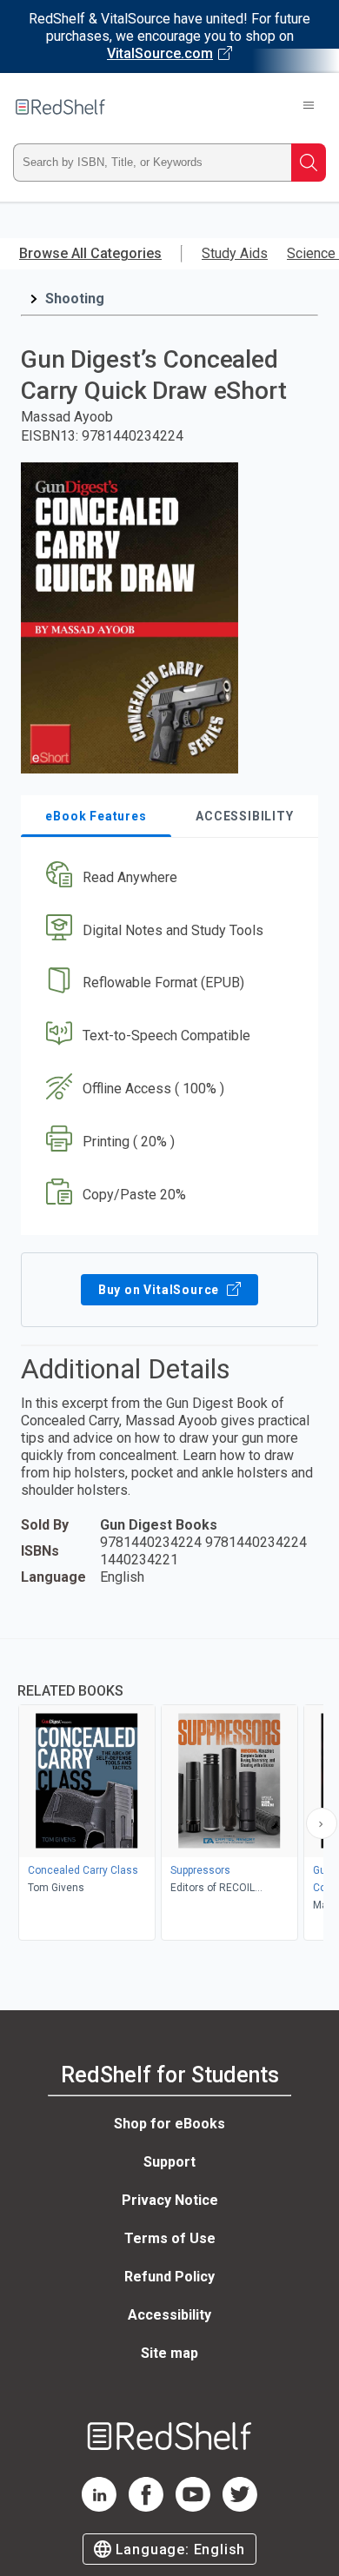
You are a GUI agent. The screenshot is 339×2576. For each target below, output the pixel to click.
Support (169, 2162)
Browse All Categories (90, 253)
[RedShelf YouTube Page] (193, 2507)
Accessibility (169, 2315)
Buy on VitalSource (160, 1290)
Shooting (75, 299)
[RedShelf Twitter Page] (240, 2507)
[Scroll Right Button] (322, 1823)
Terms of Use (170, 2238)
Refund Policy (169, 2277)
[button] (167, 877)
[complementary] (169, 1792)
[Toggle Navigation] (309, 107)
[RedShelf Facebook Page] (146, 2507)
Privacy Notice (170, 2200)
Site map (169, 2353)
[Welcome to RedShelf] (60, 107)
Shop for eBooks (169, 2124)
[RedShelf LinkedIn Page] (99, 2507)
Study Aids (235, 253)
